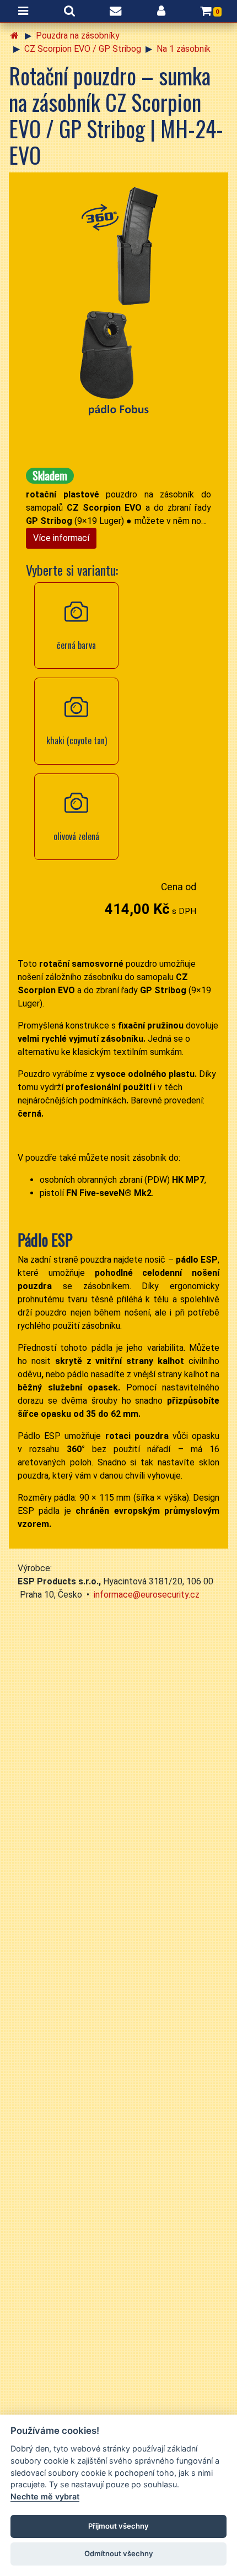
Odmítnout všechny (119, 2553)
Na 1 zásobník (184, 49)
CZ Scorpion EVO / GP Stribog (83, 49)
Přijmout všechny (118, 2526)
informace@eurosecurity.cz (147, 1595)
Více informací (61, 538)
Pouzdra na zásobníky (78, 36)
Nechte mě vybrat (45, 2496)
